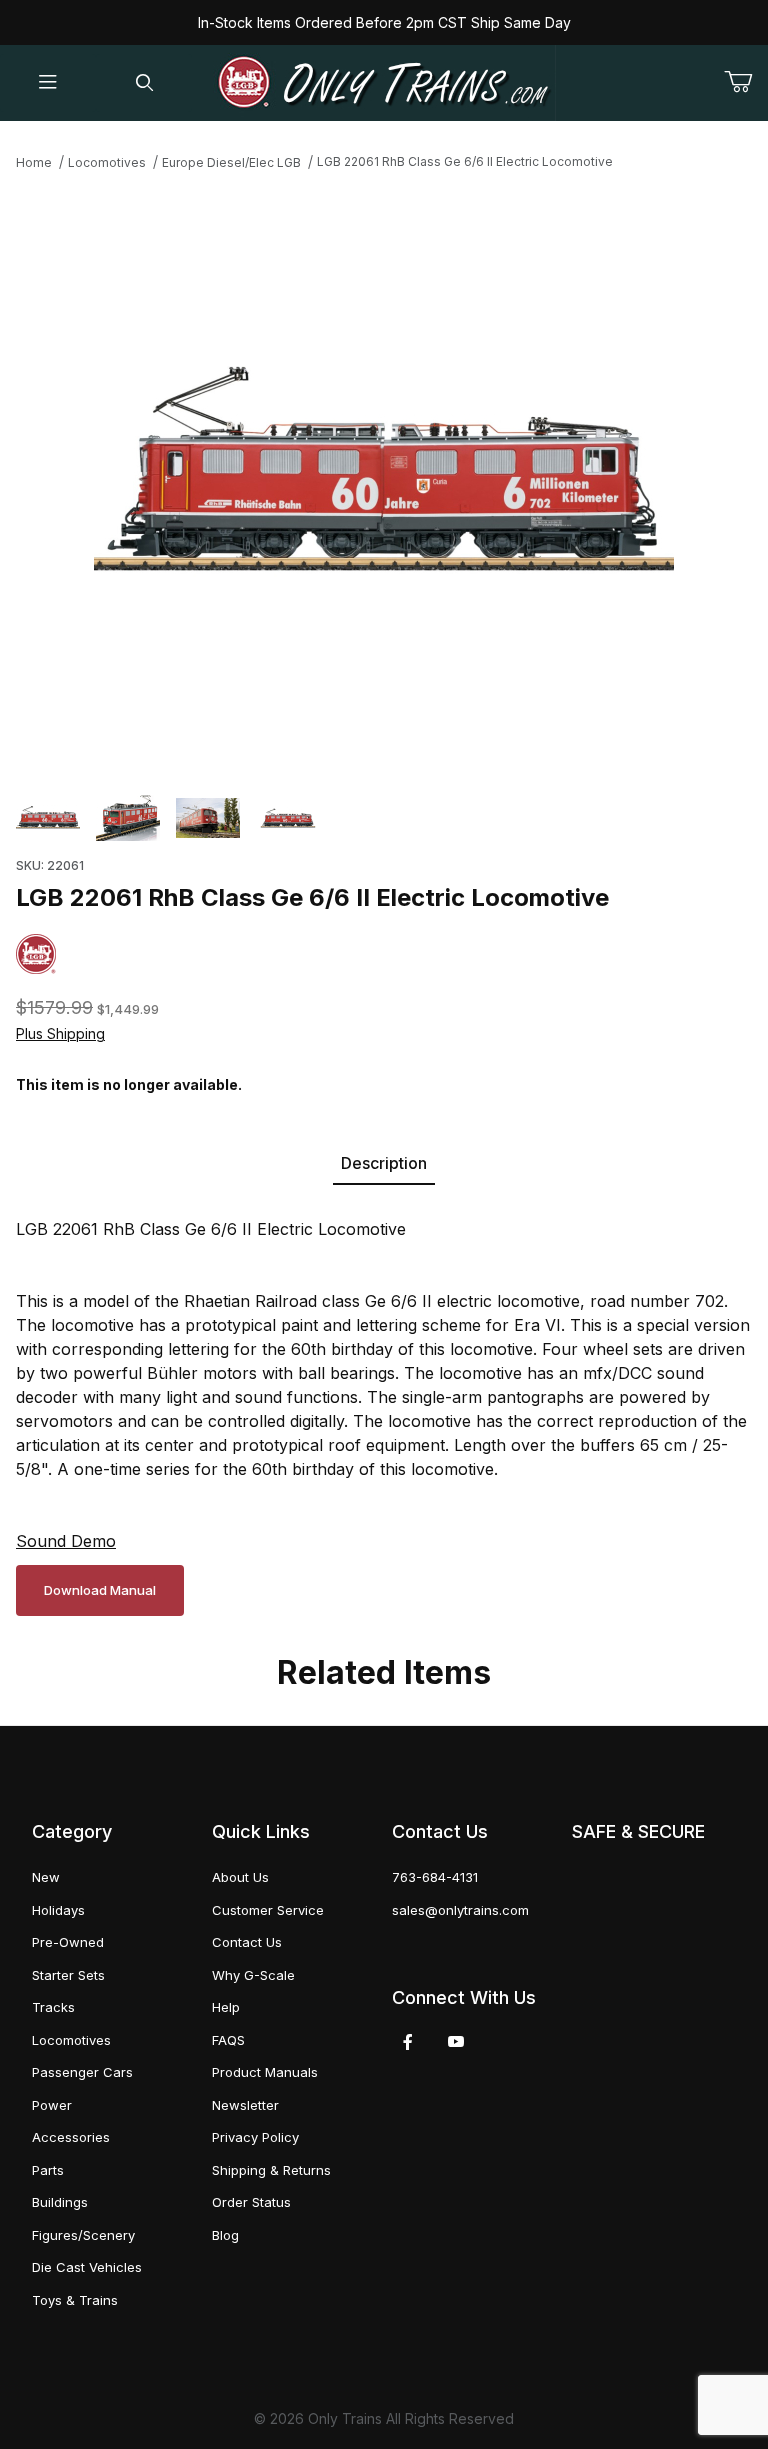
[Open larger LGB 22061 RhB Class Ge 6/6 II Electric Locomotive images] (384, 476)
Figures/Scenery (83, 2235)
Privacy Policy (255, 2137)
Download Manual (100, 1590)
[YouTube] (456, 2042)
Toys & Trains (75, 2300)
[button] (48, 818)
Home (34, 162)
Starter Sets (68, 1975)
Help (226, 2007)
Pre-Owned (68, 1942)
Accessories (71, 2137)
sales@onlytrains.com (460, 1910)
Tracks (53, 2007)
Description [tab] (384, 1163)
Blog (225, 2235)
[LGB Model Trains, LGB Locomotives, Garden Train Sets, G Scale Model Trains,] (384, 83)
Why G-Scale (253, 1975)
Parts (48, 2170)
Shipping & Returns (271, 2170)
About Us (240, 1877)
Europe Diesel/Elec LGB (231, 162)
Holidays (58, 1910)
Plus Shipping (60, 1033)
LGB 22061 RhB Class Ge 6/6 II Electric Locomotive (465, 161)
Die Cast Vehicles (87, 2267)
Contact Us (247, 1942)
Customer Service (268, 1910)
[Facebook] (408, 2042)
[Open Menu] (48, 83)
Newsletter (245, 2105)
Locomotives (107, 162)
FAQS (228, 2040)
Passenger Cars (82, 2072)
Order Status (251, 2202)
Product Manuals (265, 2072)
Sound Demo (66, 1541)
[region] (384, 818)
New (46, 1877)
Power (52, 2105)
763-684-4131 (435, 1877)
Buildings (60, 2202)
